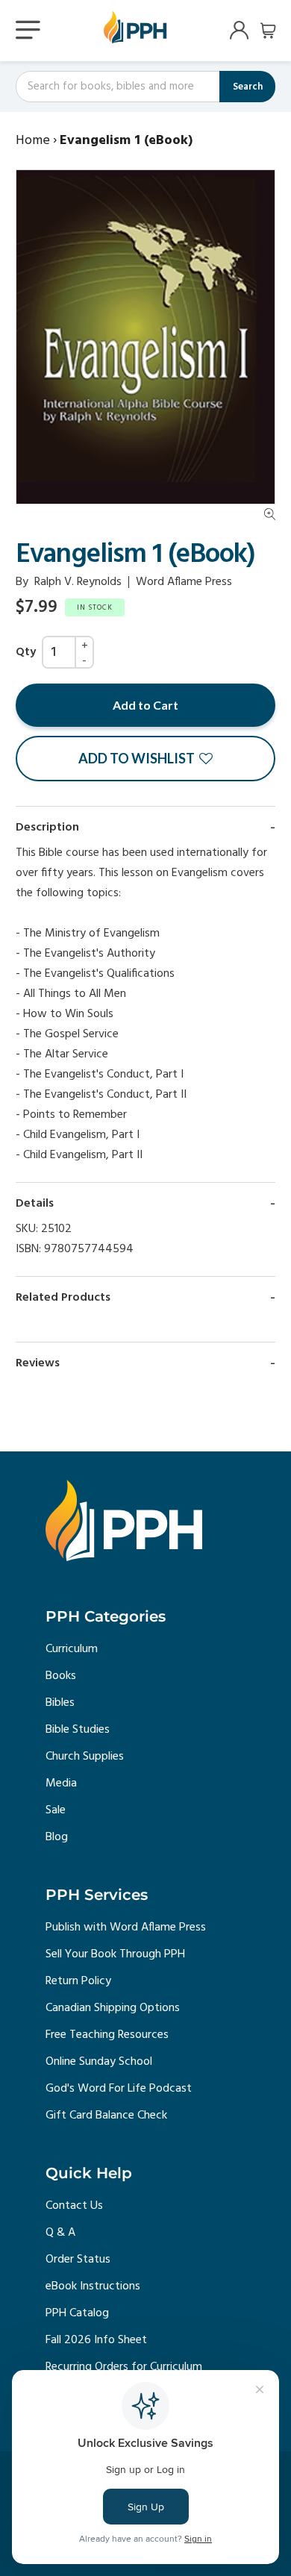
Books (61, 1676)
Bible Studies (78, 1730)
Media (61, 1783)
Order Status (78, 2260)
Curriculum (72, 1649)
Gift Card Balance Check (106, 2116)
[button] (145, 759)
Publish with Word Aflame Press (126, 1928)
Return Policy (78, 1981)
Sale (56, 1810)
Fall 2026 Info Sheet (96, 2340)
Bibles (60, 1703)
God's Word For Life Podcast (119, 2089)
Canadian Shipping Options (113, 2008)
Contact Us (74, 2206)
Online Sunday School (99, 2062)
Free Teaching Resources (107, 2035)
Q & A (60, 2233)
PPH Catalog (77, 2313)
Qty (26, 652)
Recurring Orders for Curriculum (124, 2367)
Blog (57, 1837)
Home (33, 141)
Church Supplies (85, 1757)
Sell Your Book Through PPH (115, 1954)
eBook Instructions (93, 2286)
